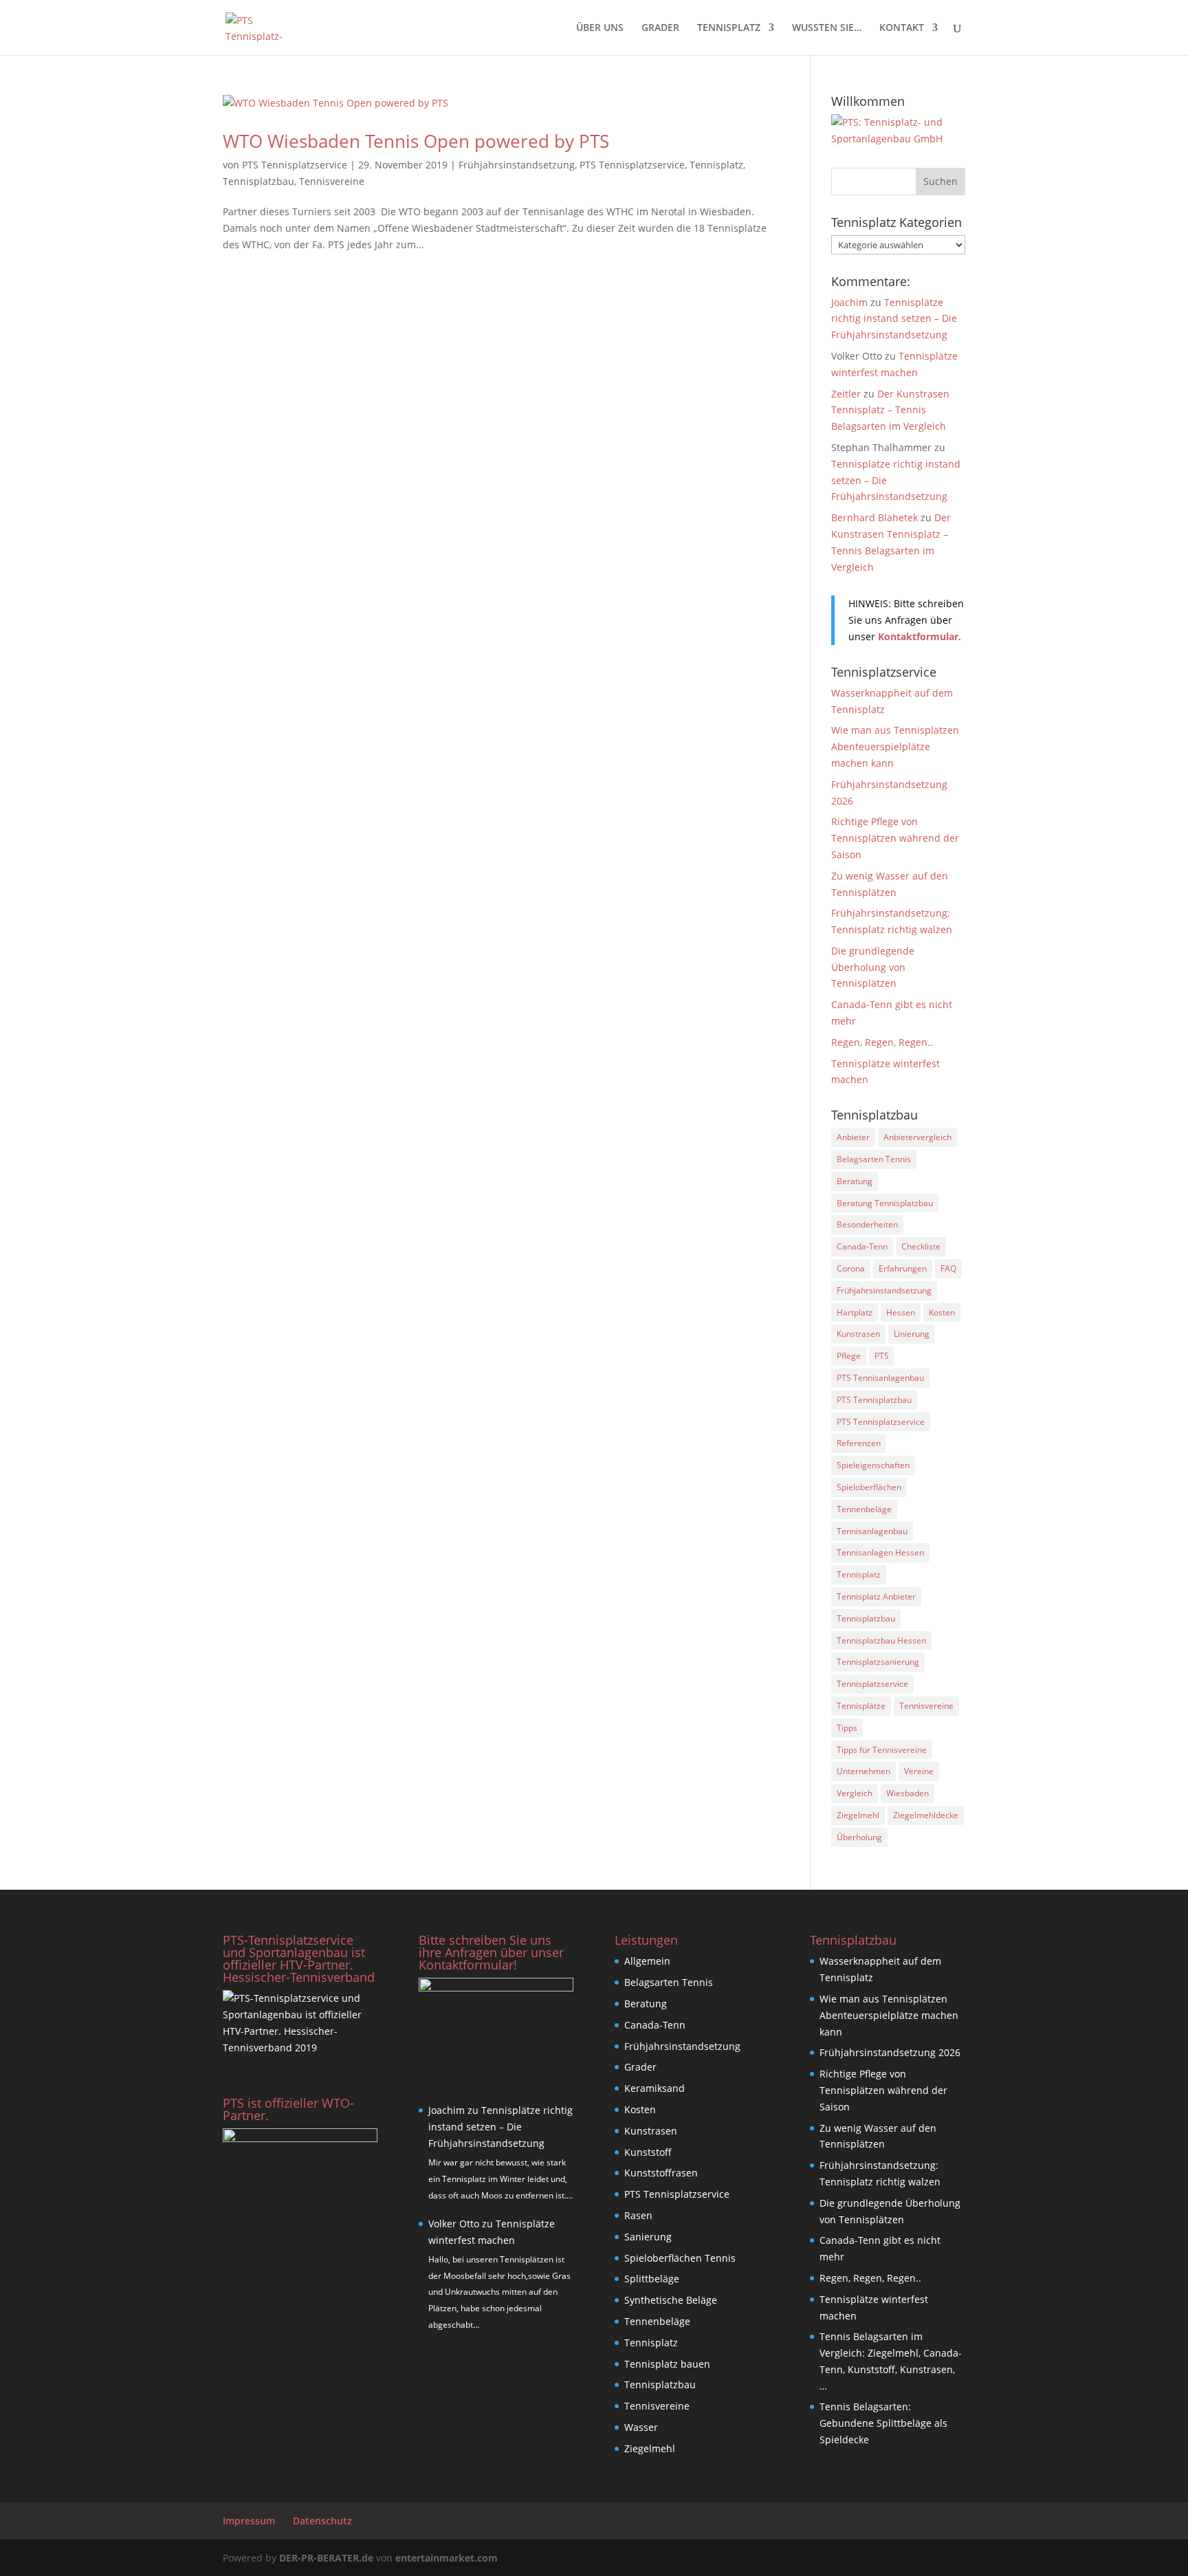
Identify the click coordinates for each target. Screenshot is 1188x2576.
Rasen (638, 2215)
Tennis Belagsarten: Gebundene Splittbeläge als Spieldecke (883, 2423)
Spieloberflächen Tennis (680, 2258)
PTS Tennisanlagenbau (880, 1378)
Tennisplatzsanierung (878, 1662)
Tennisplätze (861, 1706)
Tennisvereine (332, 181)
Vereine (919, 1771)
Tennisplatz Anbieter (876, 1596)
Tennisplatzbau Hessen (881, 1640)
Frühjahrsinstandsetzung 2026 (890, 2052)
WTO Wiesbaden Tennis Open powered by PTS (416, 141)
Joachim (849, 302)
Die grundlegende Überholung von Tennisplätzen (873, 967)
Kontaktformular (918, 636)
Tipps (847, 1728)
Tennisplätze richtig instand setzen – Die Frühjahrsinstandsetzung (894, 319)
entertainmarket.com (447, 2558)
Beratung (855, 1181)
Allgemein (647, 1961)
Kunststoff (648, 2152)
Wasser (641, 2427)
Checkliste (921, 1246)
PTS (882, 1356)
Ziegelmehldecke (926, 1815)
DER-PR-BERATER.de (326, 2558)
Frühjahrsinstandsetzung (517, 165)
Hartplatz (855, 1312)
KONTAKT (902, 28)
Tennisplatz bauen (667, 2364)
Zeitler (846, 394)
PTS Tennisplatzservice (295, 165)
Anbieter (853, 1137)
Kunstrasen (858, 1334)
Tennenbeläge (864, 1509)
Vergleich (855, 1793)
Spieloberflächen (869, 1487)
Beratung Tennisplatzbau (885, 1203)
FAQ (948, 1268)
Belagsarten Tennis (874, 1159)
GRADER (660, 28)
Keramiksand (654, 2088)
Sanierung (648, 2237)
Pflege (849, 1356)
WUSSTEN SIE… (827, 28)
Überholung (859, 1837)
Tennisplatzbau (258, 181)
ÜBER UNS (600, 28)
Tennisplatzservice (872, 1684)
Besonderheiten (867, 1224)
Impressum (249, 2521)
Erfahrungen (903, 1268)
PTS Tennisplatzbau (874, 1400)
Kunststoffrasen (661, 2173)
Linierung (912, 1334)
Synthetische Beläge (671, 2300)
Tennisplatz (716, 165)
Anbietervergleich (917, 1137)
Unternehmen (863, 1771)
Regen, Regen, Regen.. (882, 1042)
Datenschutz (322, 2521)
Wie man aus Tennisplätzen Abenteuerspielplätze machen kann (895, 746)
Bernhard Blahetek (874, 517)
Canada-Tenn (862, 1246)
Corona (851, 1268)
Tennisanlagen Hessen (880, 1552)
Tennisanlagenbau (872, 1531)
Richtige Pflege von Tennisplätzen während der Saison (895, 838)
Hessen (901, 1312)
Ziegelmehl (858, 1815)
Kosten (942, 1312)
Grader (640, 2067)
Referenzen (859, 1443)
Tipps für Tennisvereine (882, 1750)
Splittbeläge (652, 2279)
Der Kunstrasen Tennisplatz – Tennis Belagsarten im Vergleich (890, 410)
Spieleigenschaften (873, 1465)
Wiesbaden (907, 1793)
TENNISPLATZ (729, 28)
